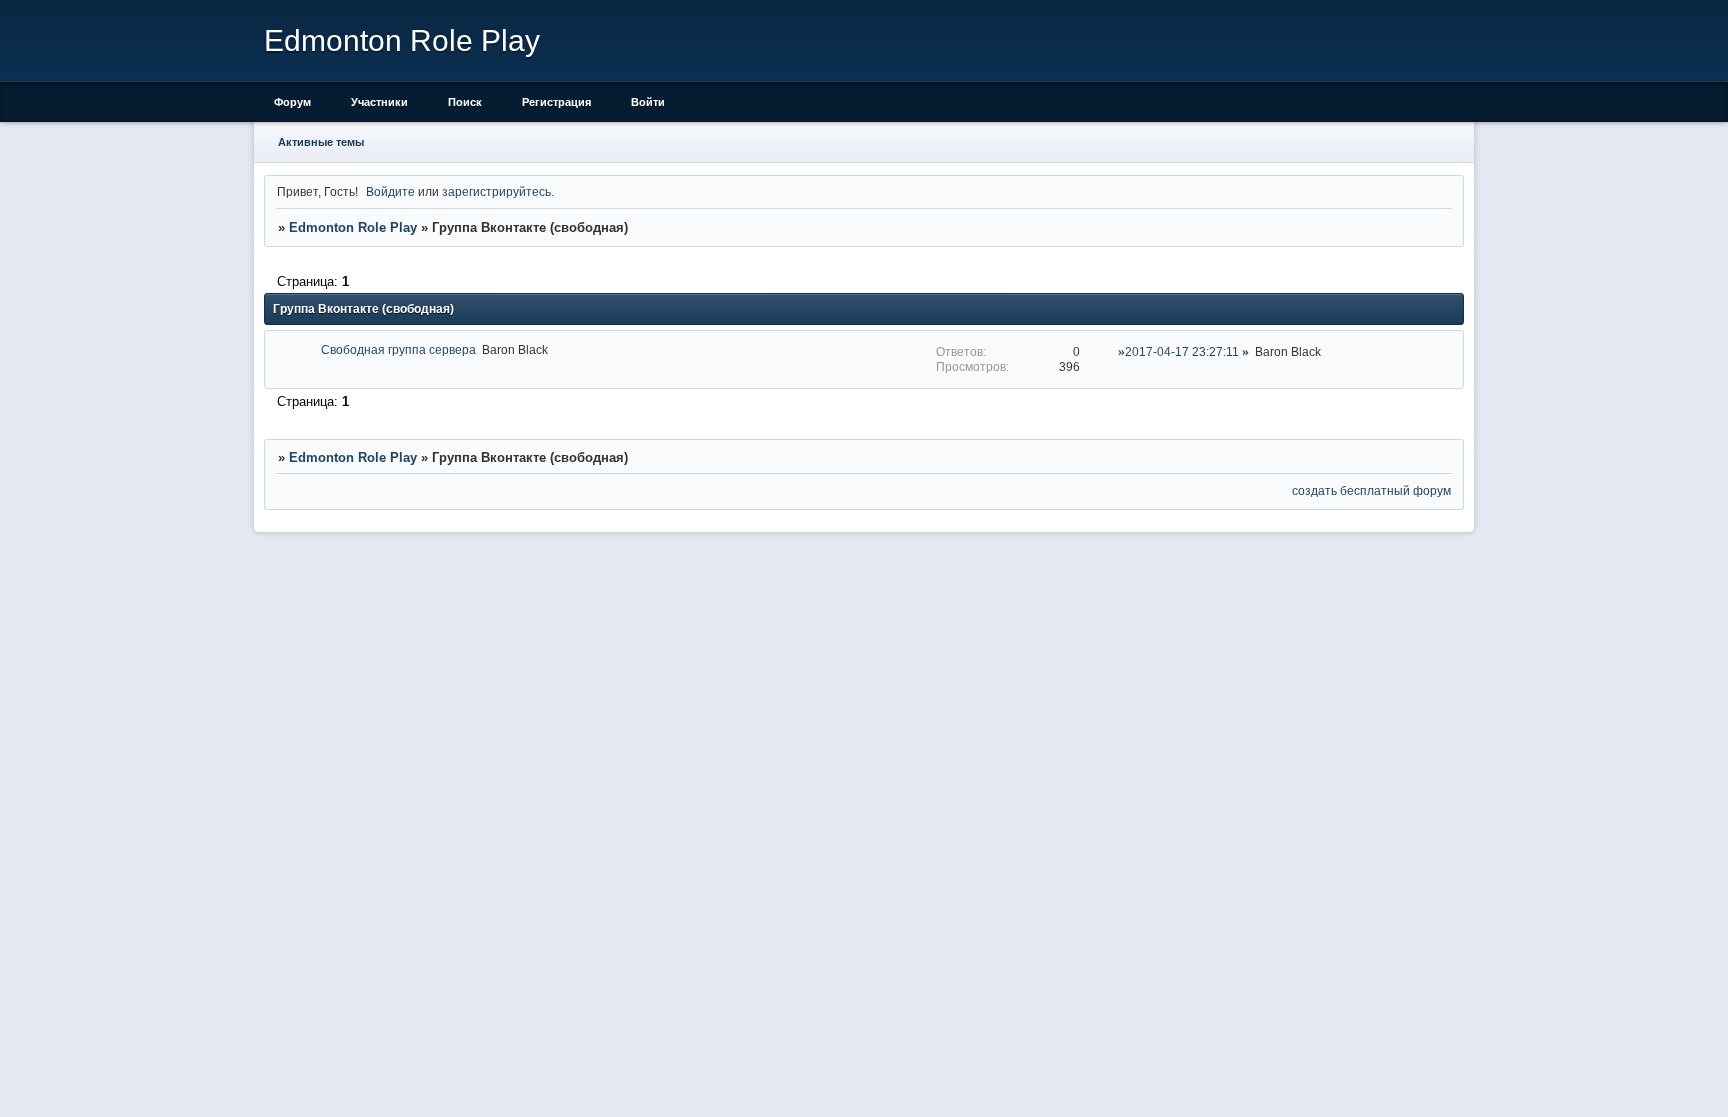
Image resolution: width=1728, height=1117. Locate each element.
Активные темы (321, 142)
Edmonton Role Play (353, 227)
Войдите (390, 191)
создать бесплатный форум (1371, 490)
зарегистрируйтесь (496, 191)
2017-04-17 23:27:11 (1182, 351)
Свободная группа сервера (398, 349)
